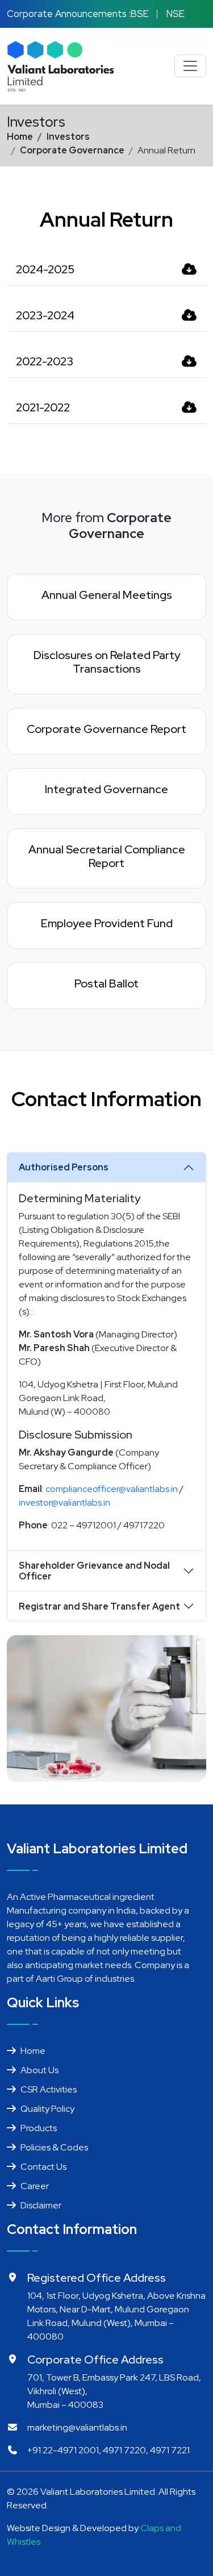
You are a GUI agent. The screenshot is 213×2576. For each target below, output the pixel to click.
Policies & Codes (54, 2147)
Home (20, 137)
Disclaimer (41, 2205)
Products (39, 2128)
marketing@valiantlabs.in (77, 2427)
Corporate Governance (72, 150)
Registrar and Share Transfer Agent (99, 1606)
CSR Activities (49, 2089)
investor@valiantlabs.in (64, 1502)
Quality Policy (47, 2109)
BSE (140, 14)
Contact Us (43, 2167)
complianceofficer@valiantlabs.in (112, 1489)
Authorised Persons (64, 1167)
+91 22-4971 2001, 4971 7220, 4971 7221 (108, 2450)
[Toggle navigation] (190, 66)
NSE (176, 14)
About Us (39, 2070)
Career (35, 2186)
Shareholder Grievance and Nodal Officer (94, 1571)
